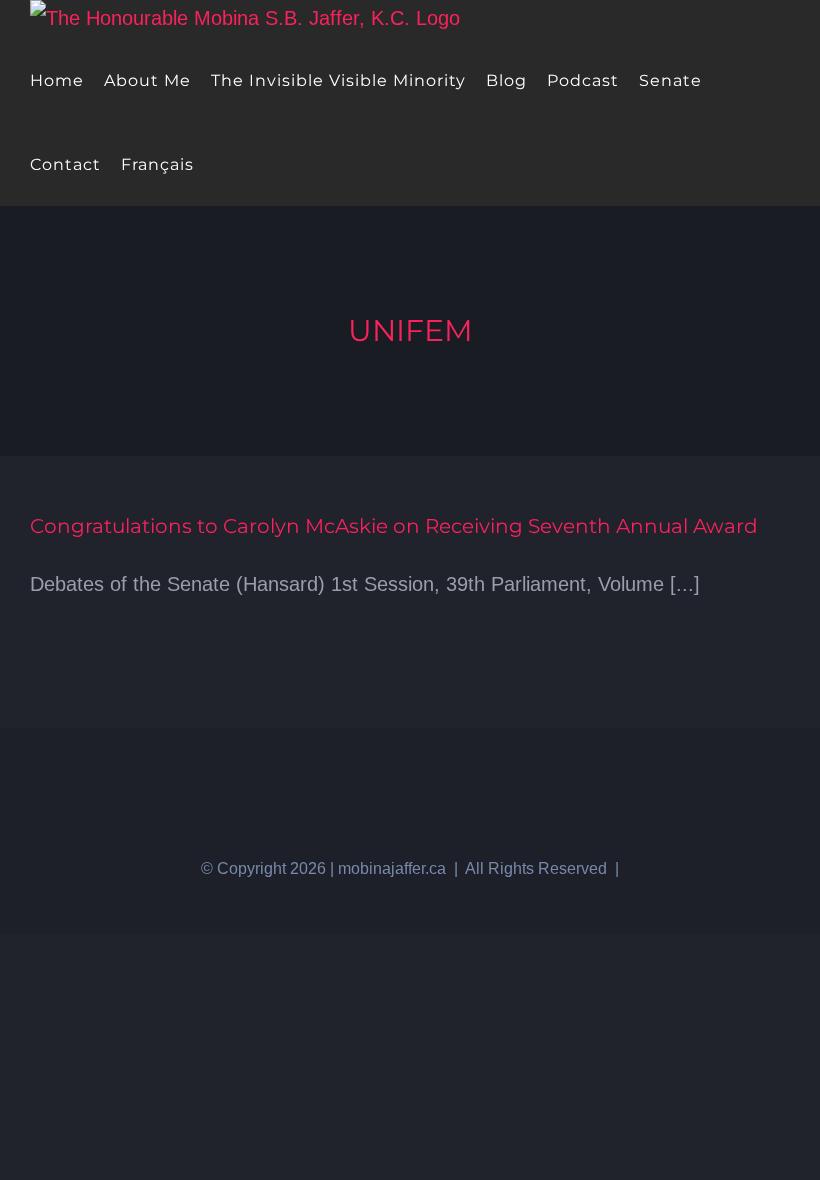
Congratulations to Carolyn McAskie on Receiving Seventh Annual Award (394, 526)
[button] (253, 164)
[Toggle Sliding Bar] (220, 164)
